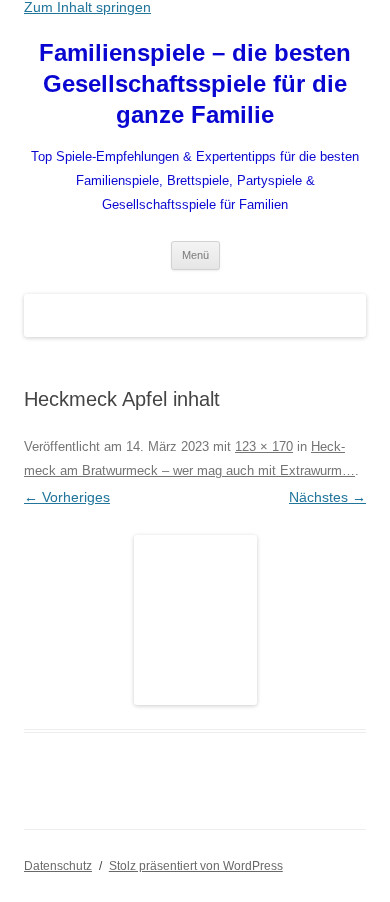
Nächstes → (327, 497)
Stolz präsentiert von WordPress (196, 866)
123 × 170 (264, 446)
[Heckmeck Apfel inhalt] (195, 620)
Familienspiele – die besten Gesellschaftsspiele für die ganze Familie (195, 83)
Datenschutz (58, 866)
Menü (195, 255)
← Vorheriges (67, 497)
